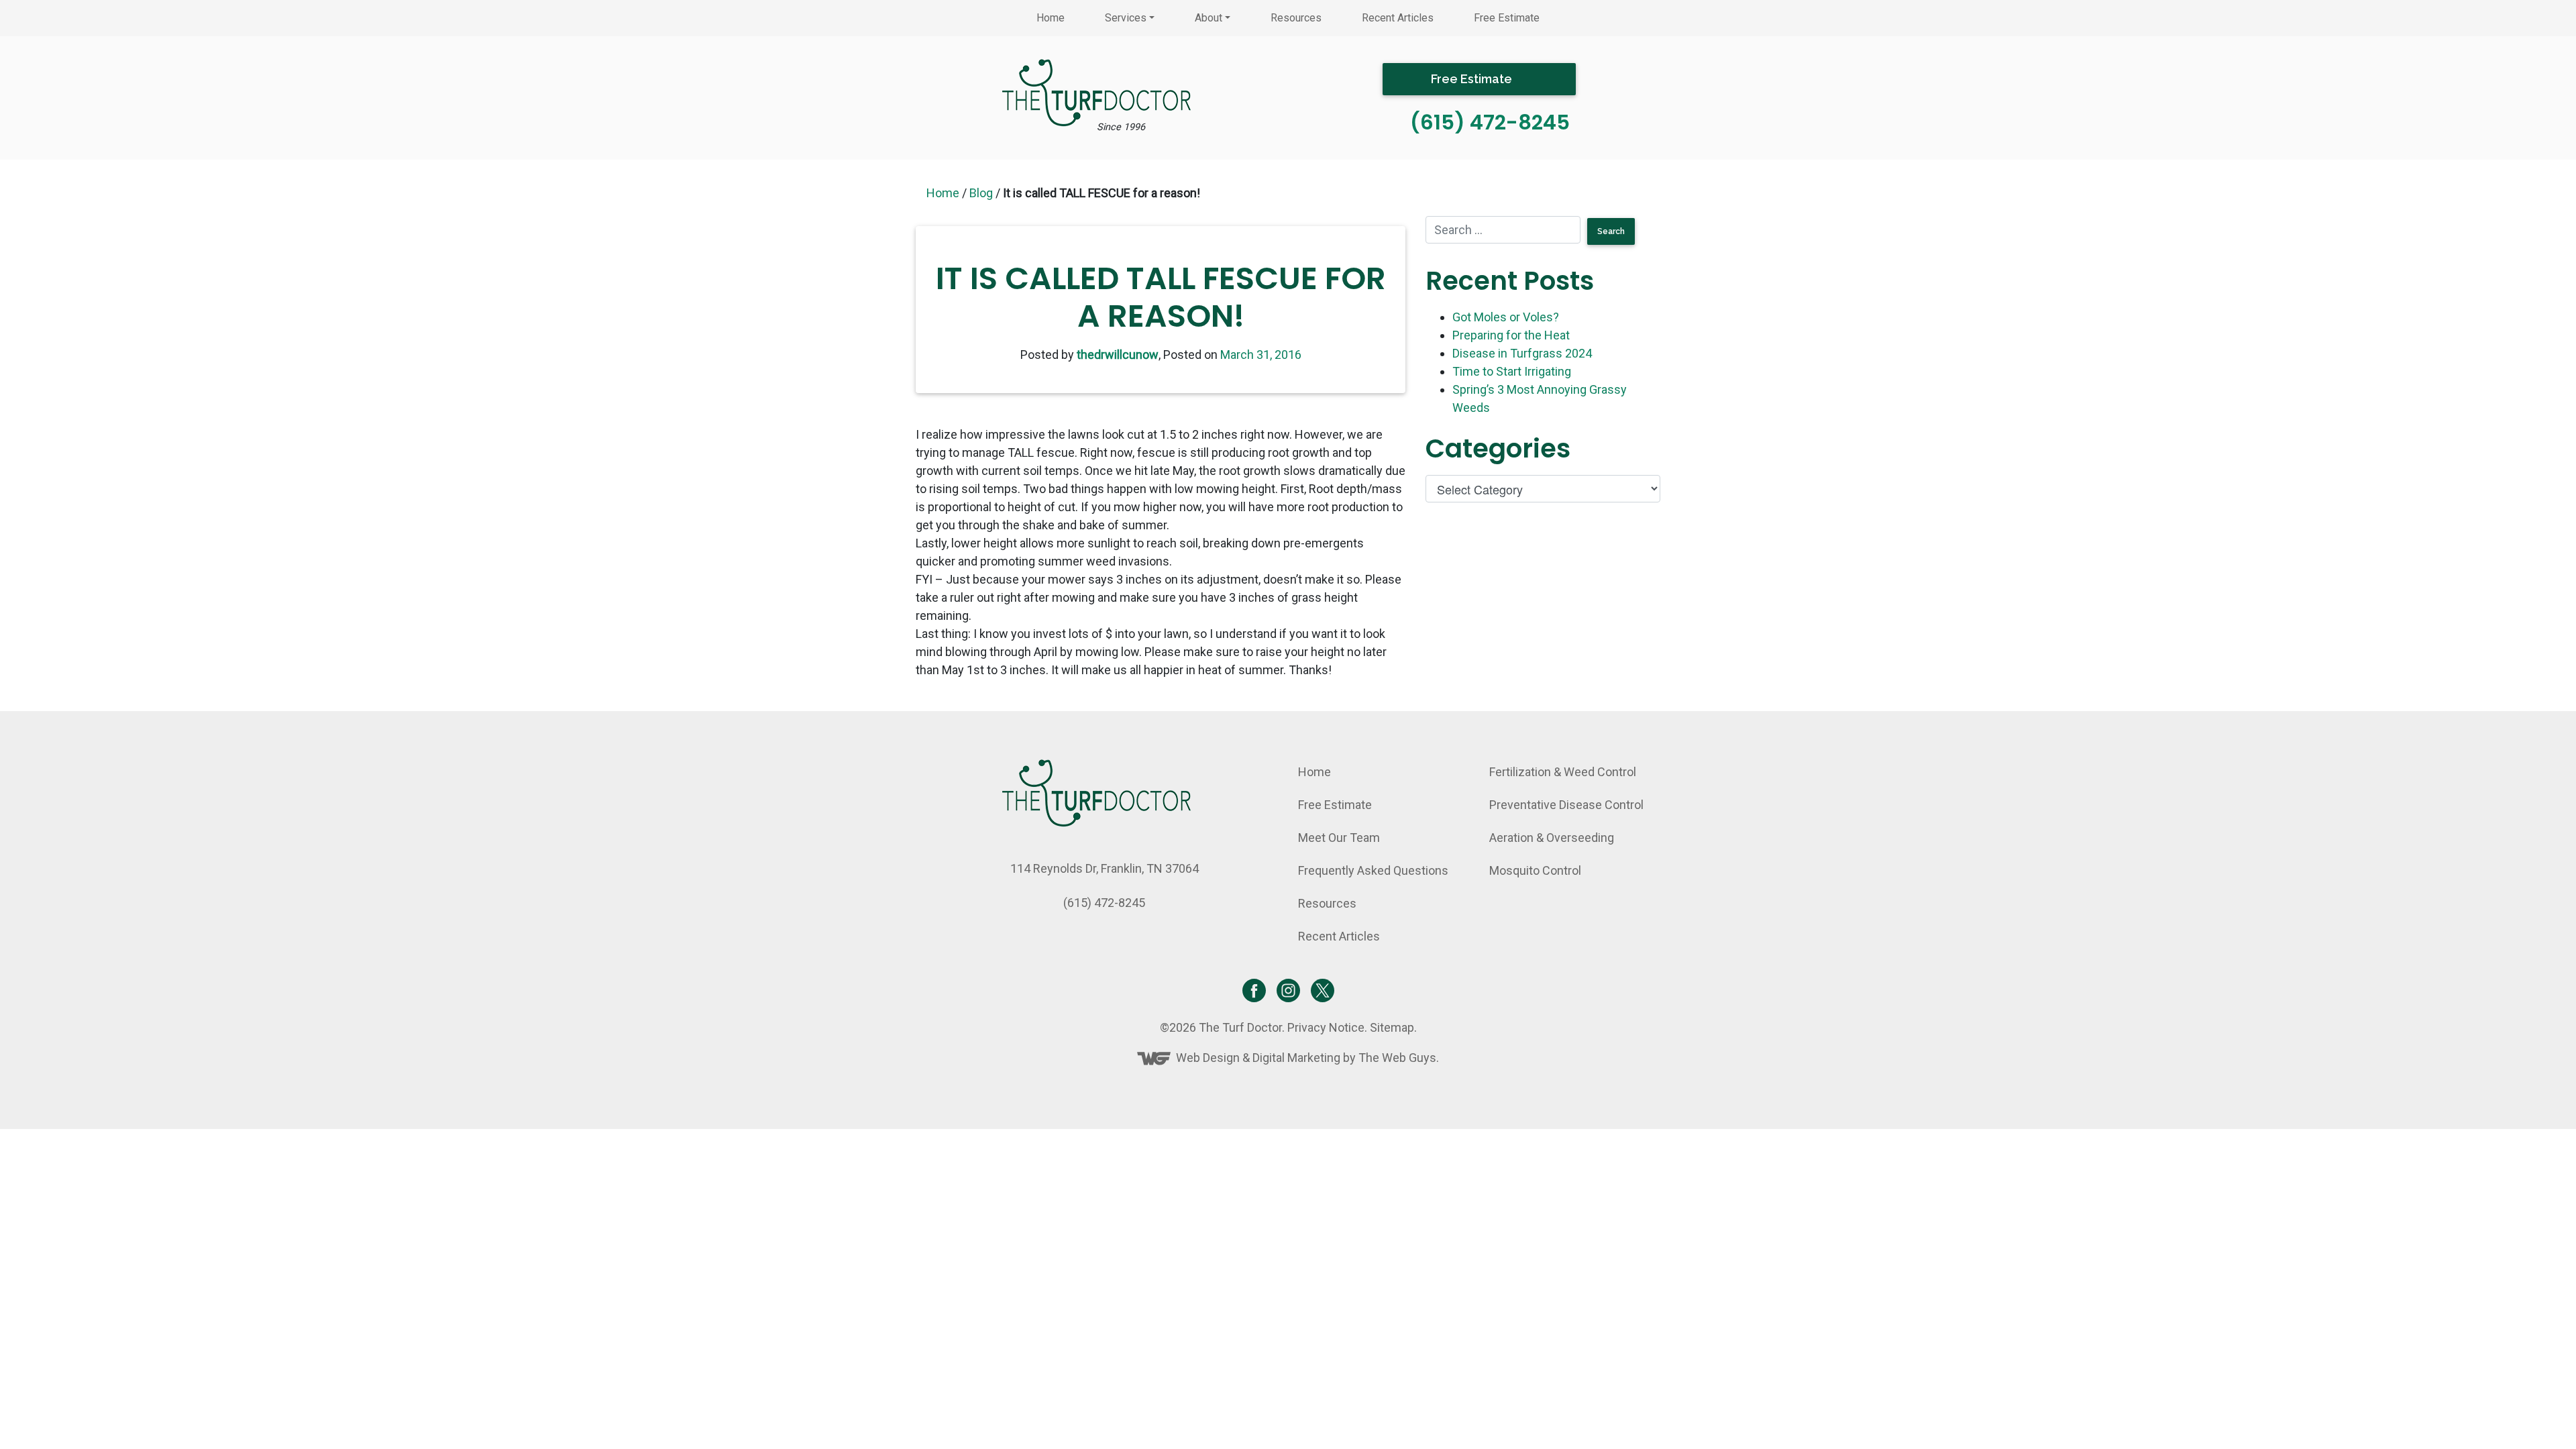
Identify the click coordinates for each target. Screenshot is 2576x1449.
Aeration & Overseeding (1552, 838)
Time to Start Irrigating (1512, 371)
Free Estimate (1507, 18)
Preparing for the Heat (1511, 335)
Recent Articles (1398, 18)
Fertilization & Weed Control (1563, 772)
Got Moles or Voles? (1506, 317)
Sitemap (1392, 1027)
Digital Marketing (1296, 1058)
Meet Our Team (1339, 838)
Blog (981, 193)
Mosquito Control (1535, 870)
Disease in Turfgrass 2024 (1522, 353)
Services (1126, 18)
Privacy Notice (1326, 1027)
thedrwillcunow (1118, 355)
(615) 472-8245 (1490, 122)
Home (1051, 18)
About (1209, 18)
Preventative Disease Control (1566, 805)
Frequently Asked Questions (1373, 870)
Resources (1296, 18)
